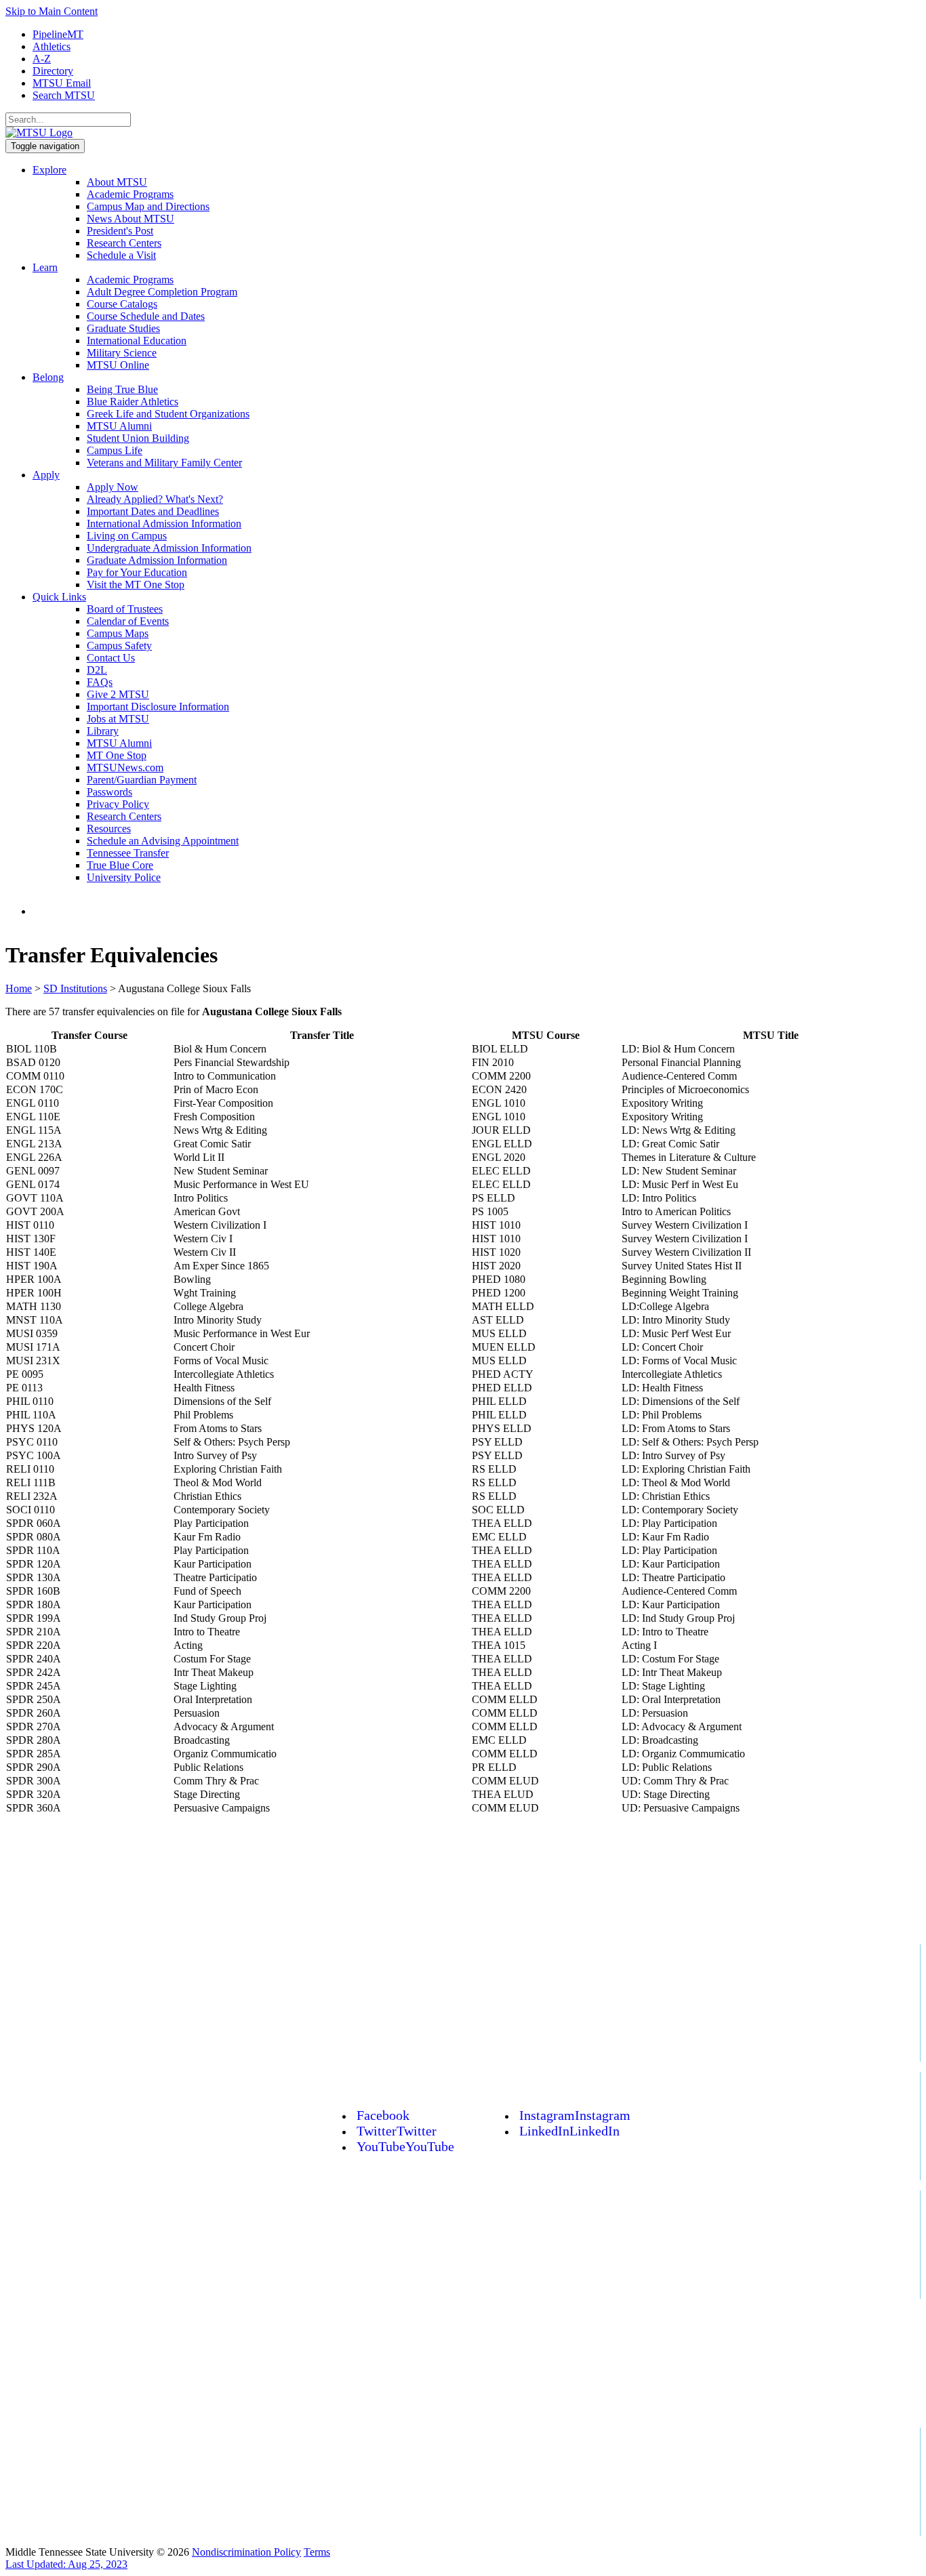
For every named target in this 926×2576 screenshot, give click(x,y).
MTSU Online (118, 365)
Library (103, 731)
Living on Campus (127, 536)
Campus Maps (118, 633)
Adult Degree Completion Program (162, 292)
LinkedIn (569, 2131)
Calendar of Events (128, 621)
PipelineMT (58, 34)
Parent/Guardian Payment (142, 780)
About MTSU (117, 182)
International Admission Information (164, 524)
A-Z (42, 59)
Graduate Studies (123, 328)
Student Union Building (138, 438)
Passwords (109, 792)
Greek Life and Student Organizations (168, 414)
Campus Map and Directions (148, 206)
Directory (53, 71)
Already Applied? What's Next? (155, 499)
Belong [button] (48, 377)
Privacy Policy (118, 804)
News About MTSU (130, 219)
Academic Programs (130, 194)
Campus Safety (119, 646)
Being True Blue (122, 389)
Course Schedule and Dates (146, 316)
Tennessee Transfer (128, 853)
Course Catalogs (122, 304)
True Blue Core (120, 865)
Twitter (397, 2131)
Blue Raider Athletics (133, 402)
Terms (317, 2552)
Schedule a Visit (121, 255)
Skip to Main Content (52, 11)
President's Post (120, 231)
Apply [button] (46, 475)
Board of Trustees (125, 609)
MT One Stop (117, 755)
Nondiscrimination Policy (246, 2552)
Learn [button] (45, 267)
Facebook (383, 2115)
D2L (97, 670)
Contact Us (111, 658)
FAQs (100, 682)
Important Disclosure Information (158, 707)
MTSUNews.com (125, 768)
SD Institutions (75, 988)
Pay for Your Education (137, 572)
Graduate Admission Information (157, 560)
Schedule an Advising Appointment (163, 841)
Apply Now (113, 487)
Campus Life (115, 450)
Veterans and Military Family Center (164, 463)
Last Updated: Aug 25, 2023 (66, 2564)
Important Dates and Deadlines (153, 511)
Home (19, 988)
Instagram (575, 2115)
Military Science (122, 353)
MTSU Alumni (119, 426)
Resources (109, 829)
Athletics (52, 46)
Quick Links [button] (59, 597)
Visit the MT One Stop (136, 585)
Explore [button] (49, 170)
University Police (124, 877)
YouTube (405, 2146)
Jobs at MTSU (118, 719)
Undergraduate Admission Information (169, 548)
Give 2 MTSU (118, 694)
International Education (137, 341)
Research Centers (124, 243)
